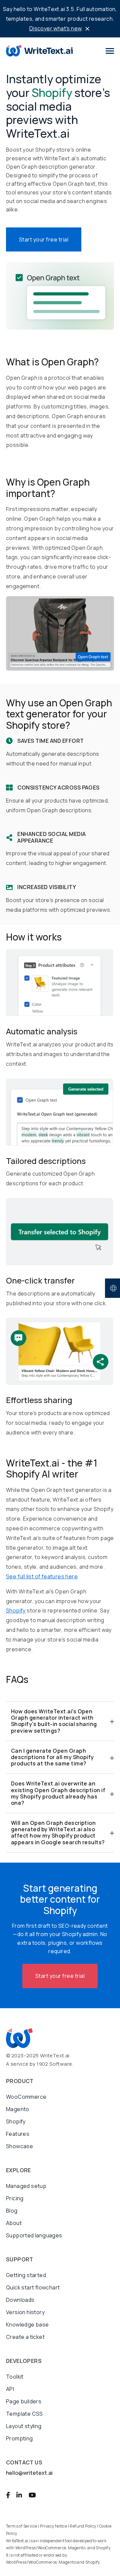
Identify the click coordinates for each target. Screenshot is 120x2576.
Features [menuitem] (18, 2134)
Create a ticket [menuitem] (25, 2337)
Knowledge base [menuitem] (27, 2325)
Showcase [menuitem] (19, 2146)
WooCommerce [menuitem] (26, 2097)
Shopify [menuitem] (16, 2121)
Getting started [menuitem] (26, 2275)
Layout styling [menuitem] (24, 2426)
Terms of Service (21, 2526)
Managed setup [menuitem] (26, 2186)
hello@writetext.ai (29, 2473)
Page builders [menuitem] (24, 2401)
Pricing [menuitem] (15, 2198)
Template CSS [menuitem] (24, 2414)
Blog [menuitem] (12, 2211)
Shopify (16, 1610)
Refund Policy (83, 2526)
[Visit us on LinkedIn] (19, 2495)
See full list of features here (42, 1576)
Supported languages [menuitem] (34, 2235)
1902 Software (54, 2064)
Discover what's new (55, 28)
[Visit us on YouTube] (32, 2495)
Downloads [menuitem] (20, 2300)
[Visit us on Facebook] (8, 2495)
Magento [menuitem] (18, 2109)
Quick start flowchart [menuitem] (33, 2287)
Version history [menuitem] (25, 2312)
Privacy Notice (54, 2526)
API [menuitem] (10, 2389)
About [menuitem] (14, 2223)
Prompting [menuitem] (19, 2438)
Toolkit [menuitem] (15, 2377)
